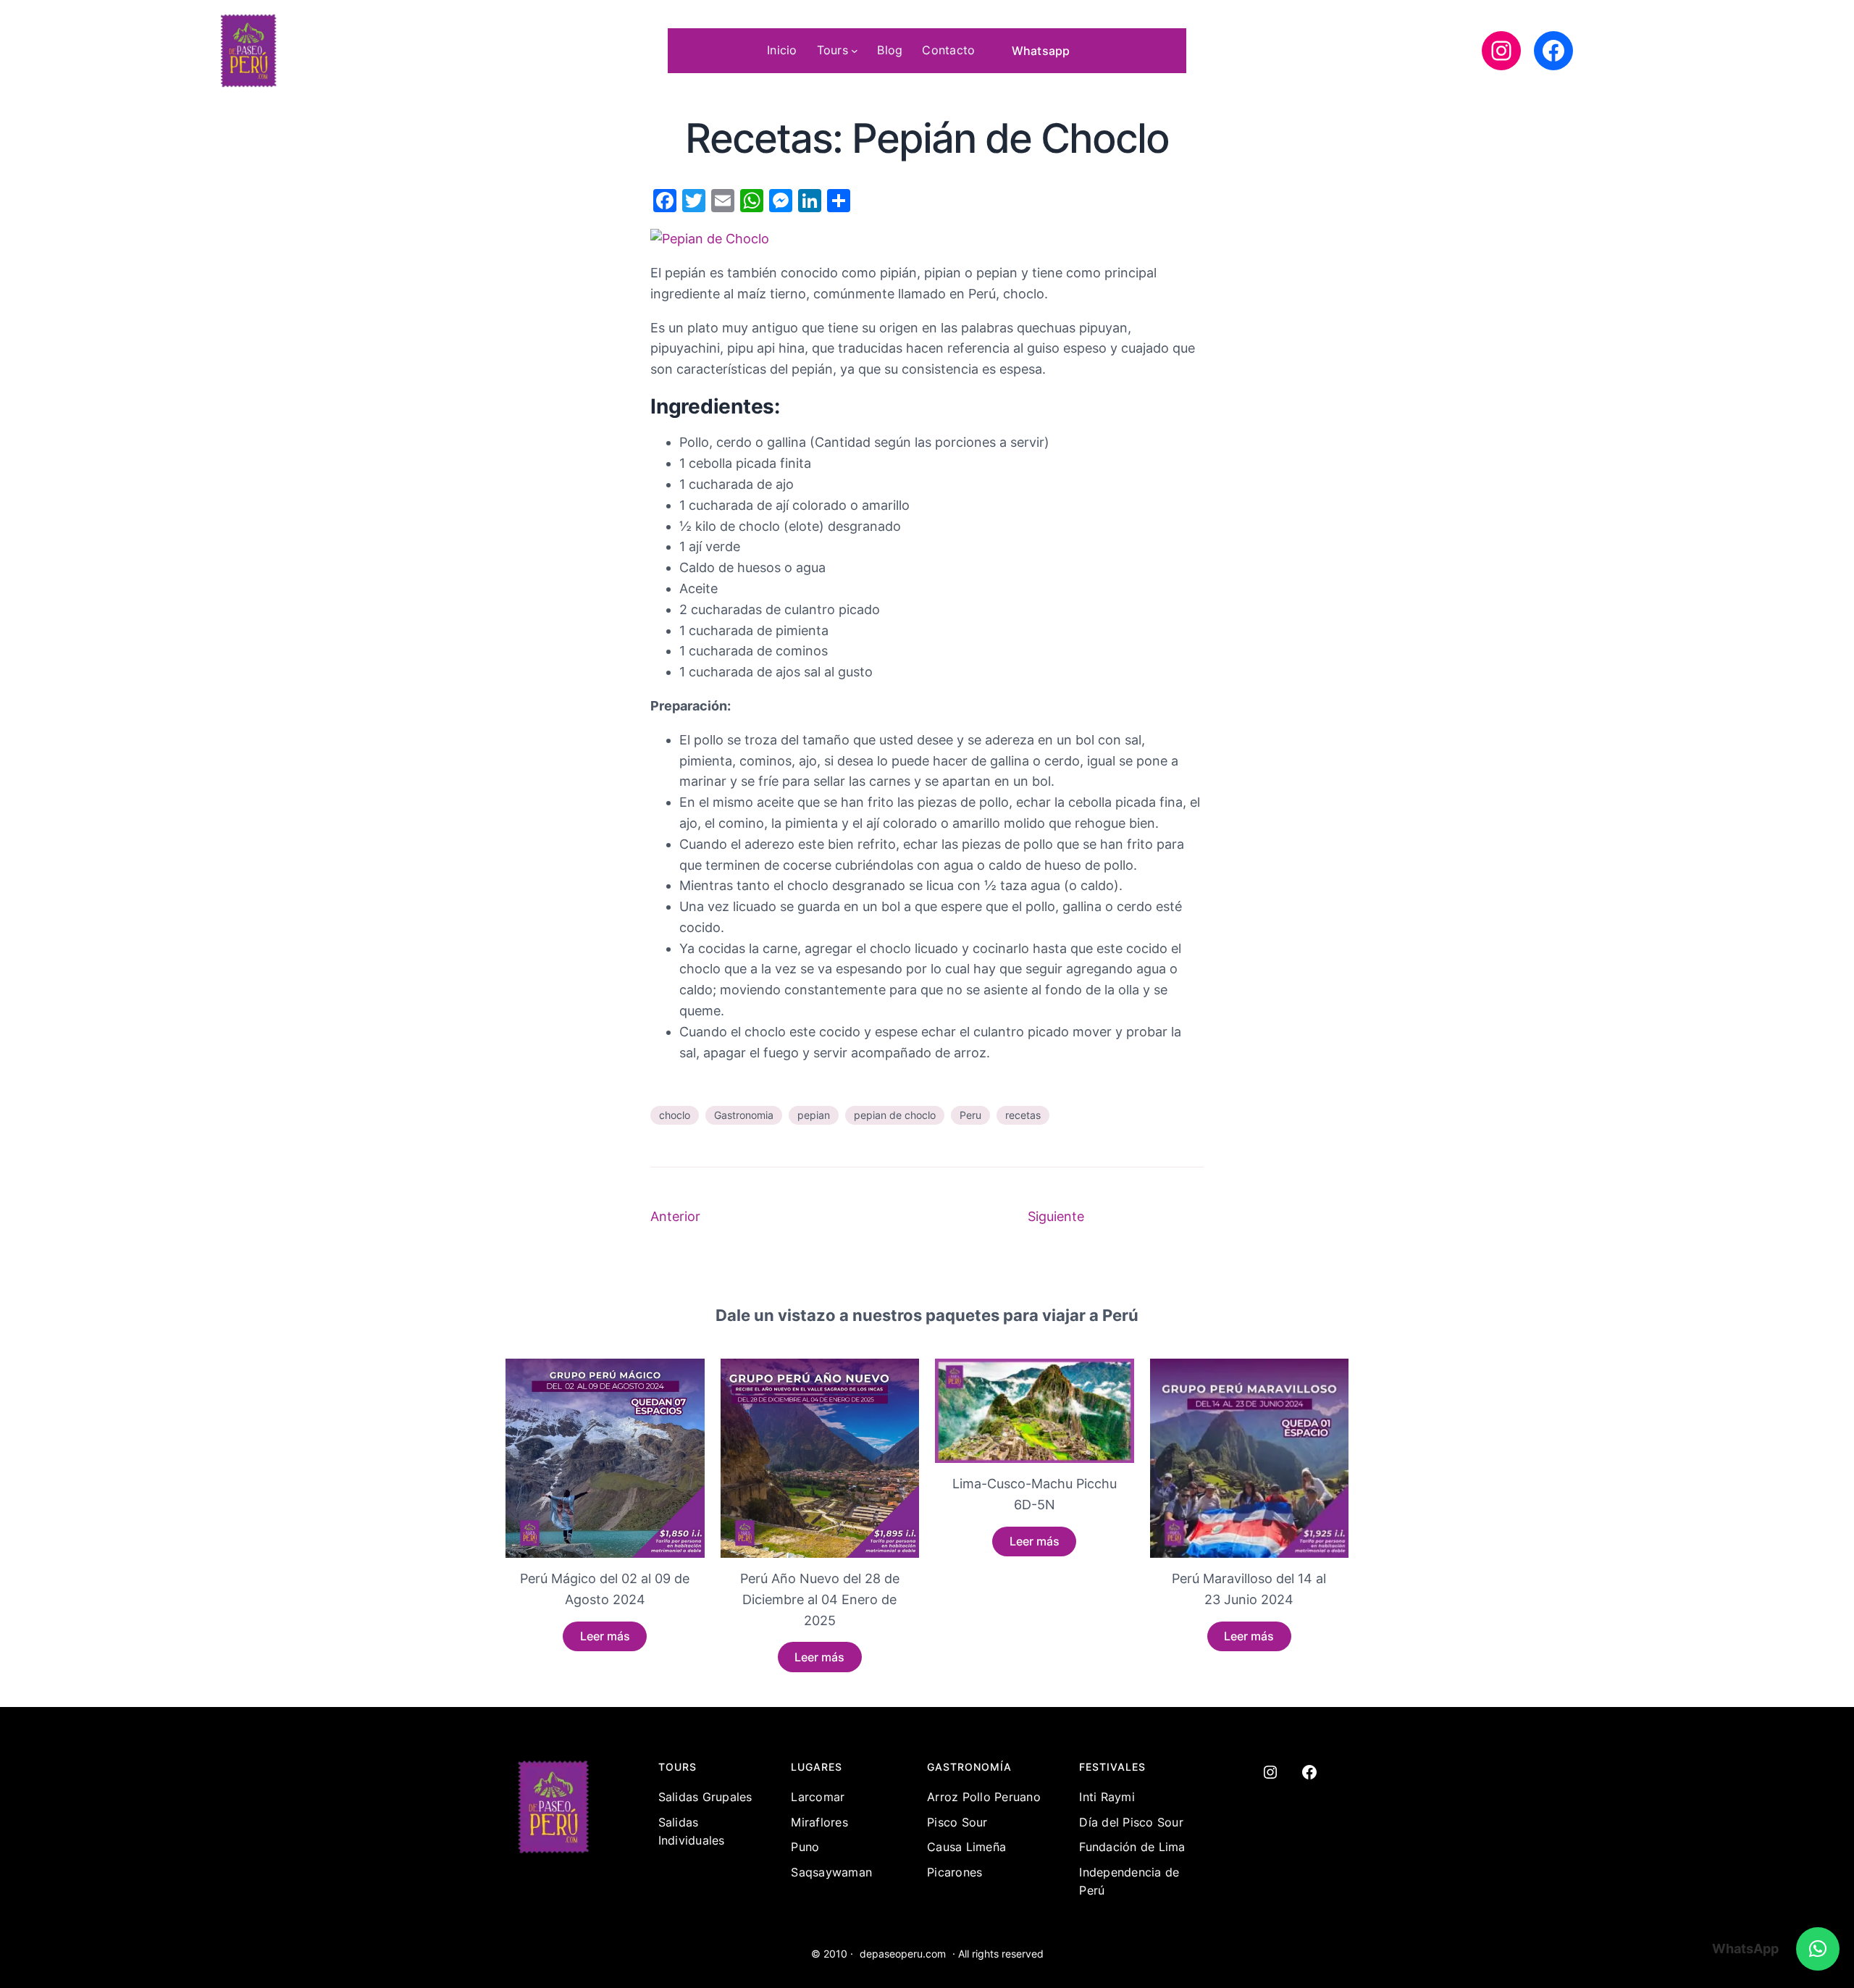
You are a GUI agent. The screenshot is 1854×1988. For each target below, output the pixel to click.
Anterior (675, 1216)
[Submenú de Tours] (855, 51)
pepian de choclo (895, 1115)
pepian (814, 1115)
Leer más (605, 1636)
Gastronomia (744, 1115)
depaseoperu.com (903, 1954)
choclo (675, 1115)
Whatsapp (1041, 51)
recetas (1023, 1115)
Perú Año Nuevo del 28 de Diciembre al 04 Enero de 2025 (820, 1599)
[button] (1818, 1949)
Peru (970, 1115)
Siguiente (1056, 1216)
